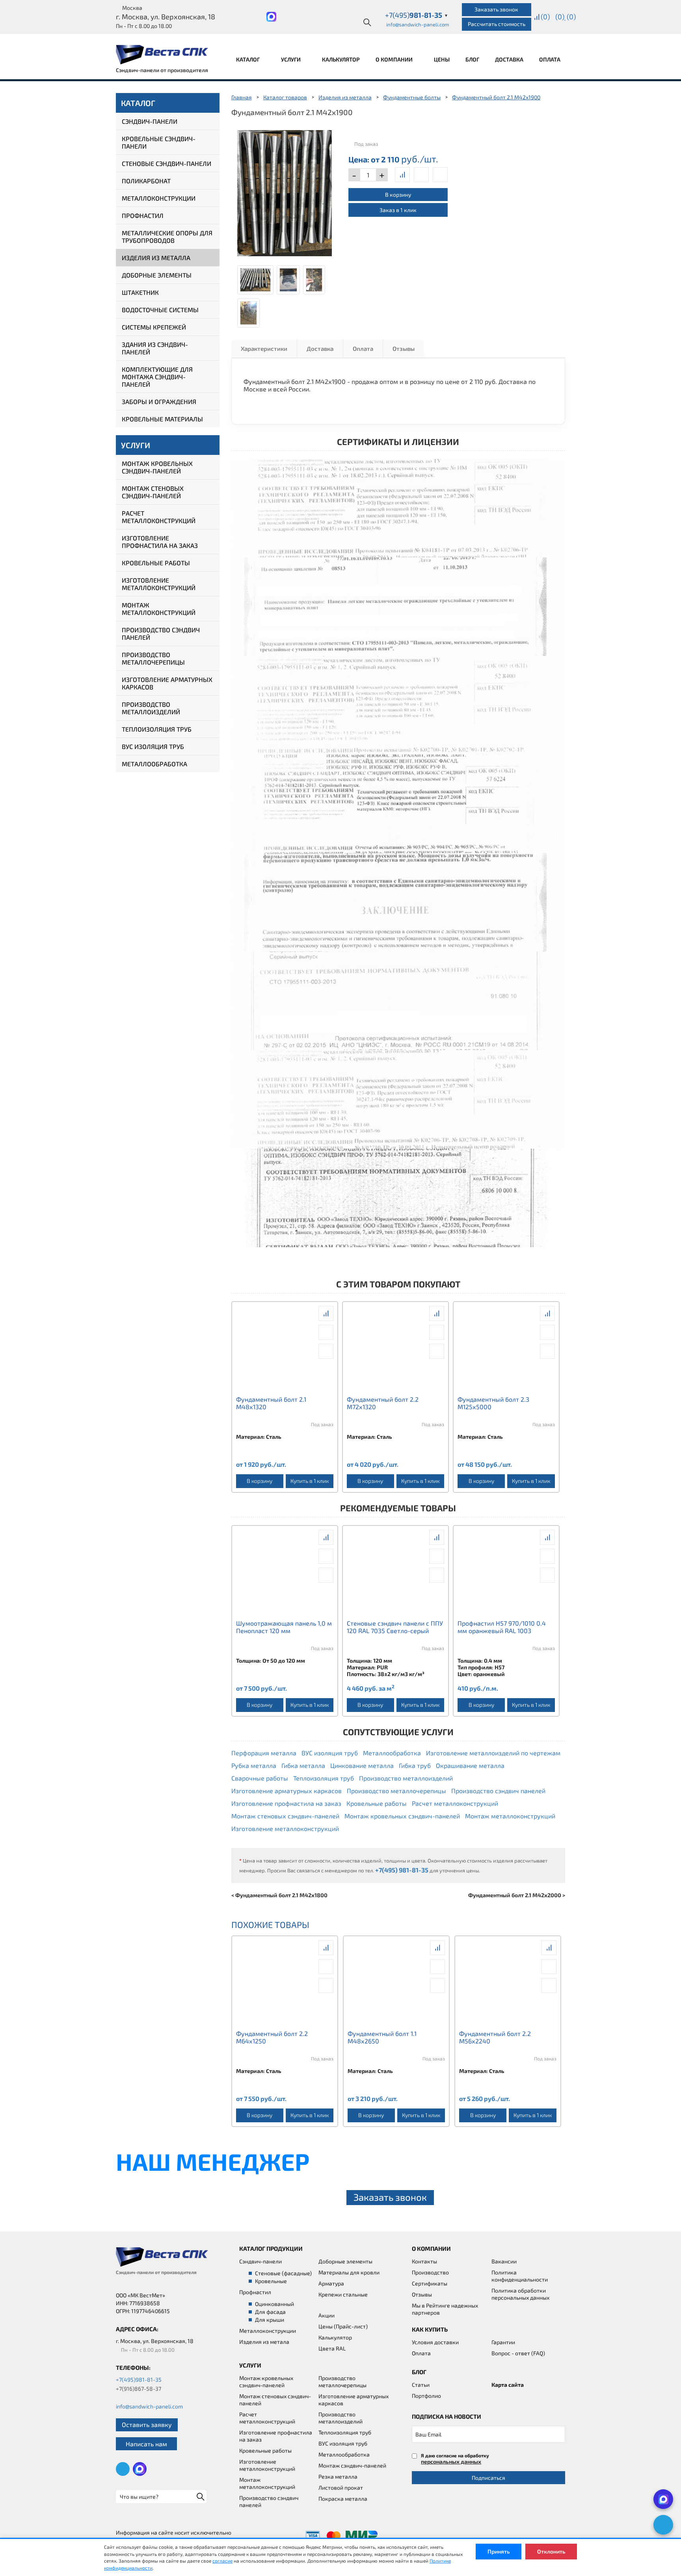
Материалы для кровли (349, 2272)
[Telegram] (663, 2525)
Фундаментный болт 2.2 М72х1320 (383, 1403)
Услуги (291, 59)
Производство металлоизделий (151, 708)
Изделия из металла (156, 258)
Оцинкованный (274, 2304)
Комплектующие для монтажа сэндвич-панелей (157, 377)
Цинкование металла (362, 1765)
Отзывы (404, 348)
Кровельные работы (156, 563)
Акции (327, 2315)
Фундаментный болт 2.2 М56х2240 (495, 2037)
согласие (222, 2561)
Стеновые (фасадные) (283, 2273)
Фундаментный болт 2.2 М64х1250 (272, 2037)
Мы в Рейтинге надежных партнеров (445, 2309)
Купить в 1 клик (310, 1481)
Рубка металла (254, 1765)
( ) (571, 17)
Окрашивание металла (470, 1765)
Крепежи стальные (343, 2294)
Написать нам (146, 2444)
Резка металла (338, 2476)
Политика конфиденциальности (520, 2276)
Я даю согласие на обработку (455, 2459)
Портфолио (426, 2396)
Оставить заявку (147, 2424)
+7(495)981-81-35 (139, 2379)
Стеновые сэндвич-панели (167, 163)
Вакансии (504, 2261)
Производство (430, 2272)
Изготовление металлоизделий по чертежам (493, 1753)
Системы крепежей (154, 327)
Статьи (421, 2385)
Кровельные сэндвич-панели (159, 142)
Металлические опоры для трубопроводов (167, 237)
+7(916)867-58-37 (139, 2389)
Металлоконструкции (159, 198)
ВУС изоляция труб (153, 746)
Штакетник (140, 292)
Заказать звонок (496, 9)
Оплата (550, 59)
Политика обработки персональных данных (520, 2294)
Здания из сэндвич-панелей (155, 348)
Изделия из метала (264, 2342)
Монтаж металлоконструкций (159, 609)
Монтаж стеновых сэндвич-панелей (153, 492)
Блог (472, 59)
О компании (395, 59)
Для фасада (270, 2312)
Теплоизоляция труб (157, 729)
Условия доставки (435, 2342)
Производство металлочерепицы (153, 658)
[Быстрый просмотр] (421, 175)
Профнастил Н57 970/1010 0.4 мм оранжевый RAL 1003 (502, 1627)
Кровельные (271, 2281)
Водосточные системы (160, 310)
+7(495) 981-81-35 (402, 1870)
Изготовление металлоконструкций (159, 584)
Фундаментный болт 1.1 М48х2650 (382, 2037)
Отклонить (551, 2551)
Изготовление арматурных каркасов (167, 683)
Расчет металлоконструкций (159, 517)
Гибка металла (303, 1765)
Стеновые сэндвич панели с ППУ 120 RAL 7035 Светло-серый (395, 1627)
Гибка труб (415, 1765)
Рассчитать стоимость (497, 24)
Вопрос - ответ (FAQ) (518, 2353)
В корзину (398, 195)
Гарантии (503, 2342)
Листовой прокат (341, 2488)
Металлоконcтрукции (268, 2331)
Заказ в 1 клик (398, 210)
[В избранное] (440, 175)
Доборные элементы (157, 275)
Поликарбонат (146, 181)
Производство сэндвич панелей (161, 633)
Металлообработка (154, 764)
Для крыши (270, 2320)
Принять (499, 2551)
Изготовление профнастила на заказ (160, 542)
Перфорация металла (264, 1753)
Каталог (248, 59)
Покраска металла (343, 2499)
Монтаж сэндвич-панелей (352, 2465)
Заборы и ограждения (159, 401)
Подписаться (488, 2478)
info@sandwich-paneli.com (418, 24)
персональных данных (451, 2461)
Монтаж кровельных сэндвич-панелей (157, 467)
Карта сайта (508, 2385)
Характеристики (264, 348)
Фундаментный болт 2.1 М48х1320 (271, 1403)
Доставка (509, 59)
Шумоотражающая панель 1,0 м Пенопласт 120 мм (284, 1627)
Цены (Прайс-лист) (343, 2326)
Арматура (331, 2283)
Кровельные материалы (162, 419)
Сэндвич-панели (150, 121)
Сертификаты (430, 2283)
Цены (442, 59)
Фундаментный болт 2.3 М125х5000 (493, 1403)
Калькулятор (341, 59)
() (545, 17)
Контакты (424, 2261)
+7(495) (417, 15)
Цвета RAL (332, 2348)
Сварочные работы (260, 1778)
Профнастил (143, 215)
